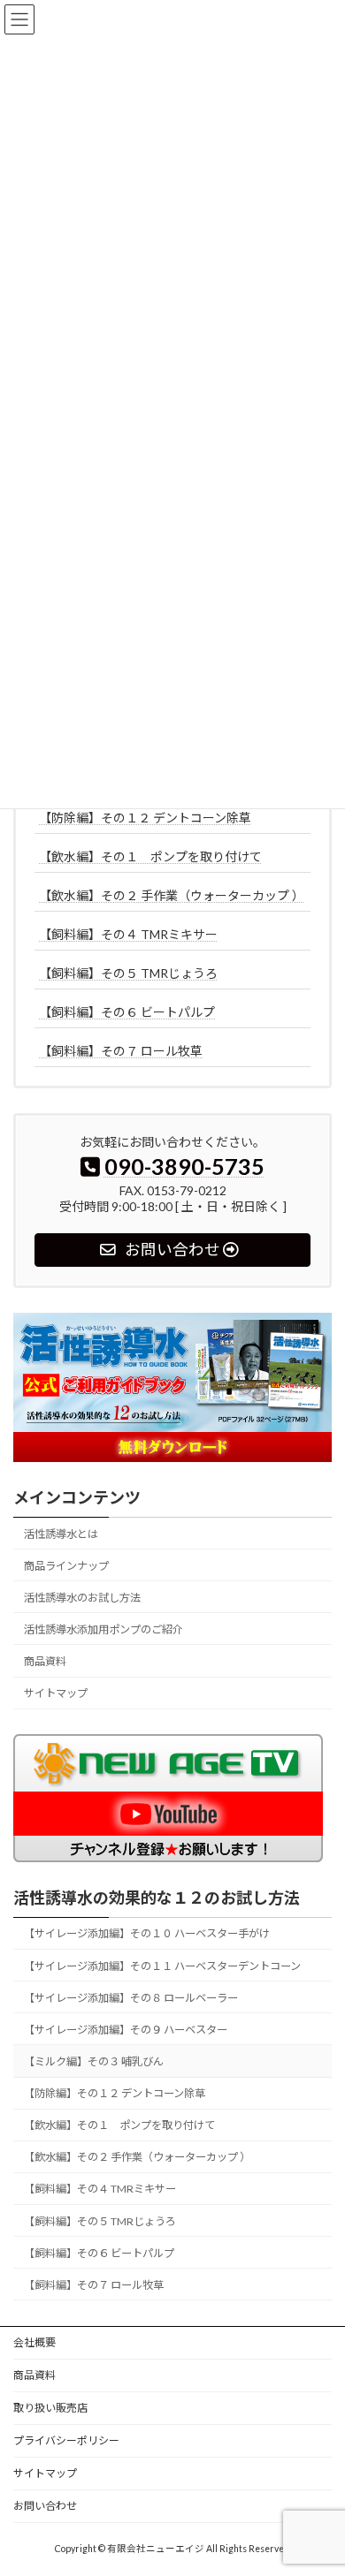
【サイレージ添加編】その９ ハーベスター (126, 2030)
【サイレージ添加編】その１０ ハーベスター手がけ (147, 1934)
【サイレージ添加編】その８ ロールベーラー (131, 1998)
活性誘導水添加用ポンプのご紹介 (103, 1629)
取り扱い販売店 (50, 2408)
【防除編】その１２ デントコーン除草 (145, 818)
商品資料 (45, 1661)
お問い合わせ (45, 2506)
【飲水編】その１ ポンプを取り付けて (150, 856)
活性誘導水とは (61, 1534)
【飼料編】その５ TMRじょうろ (128, 973)
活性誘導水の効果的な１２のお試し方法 (157, 1898)
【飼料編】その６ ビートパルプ (127, 1012)
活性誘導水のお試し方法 (82, 1598)
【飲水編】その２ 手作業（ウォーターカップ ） (172, 895)
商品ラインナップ (66, 1566)
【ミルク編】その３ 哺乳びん (94, 2061)
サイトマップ (56, 1694)
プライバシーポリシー (66, 2440)
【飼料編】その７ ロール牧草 (121, 1051)
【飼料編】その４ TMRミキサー (128, 934)
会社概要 (34, 2342)
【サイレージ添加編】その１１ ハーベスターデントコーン (162, 1966)
